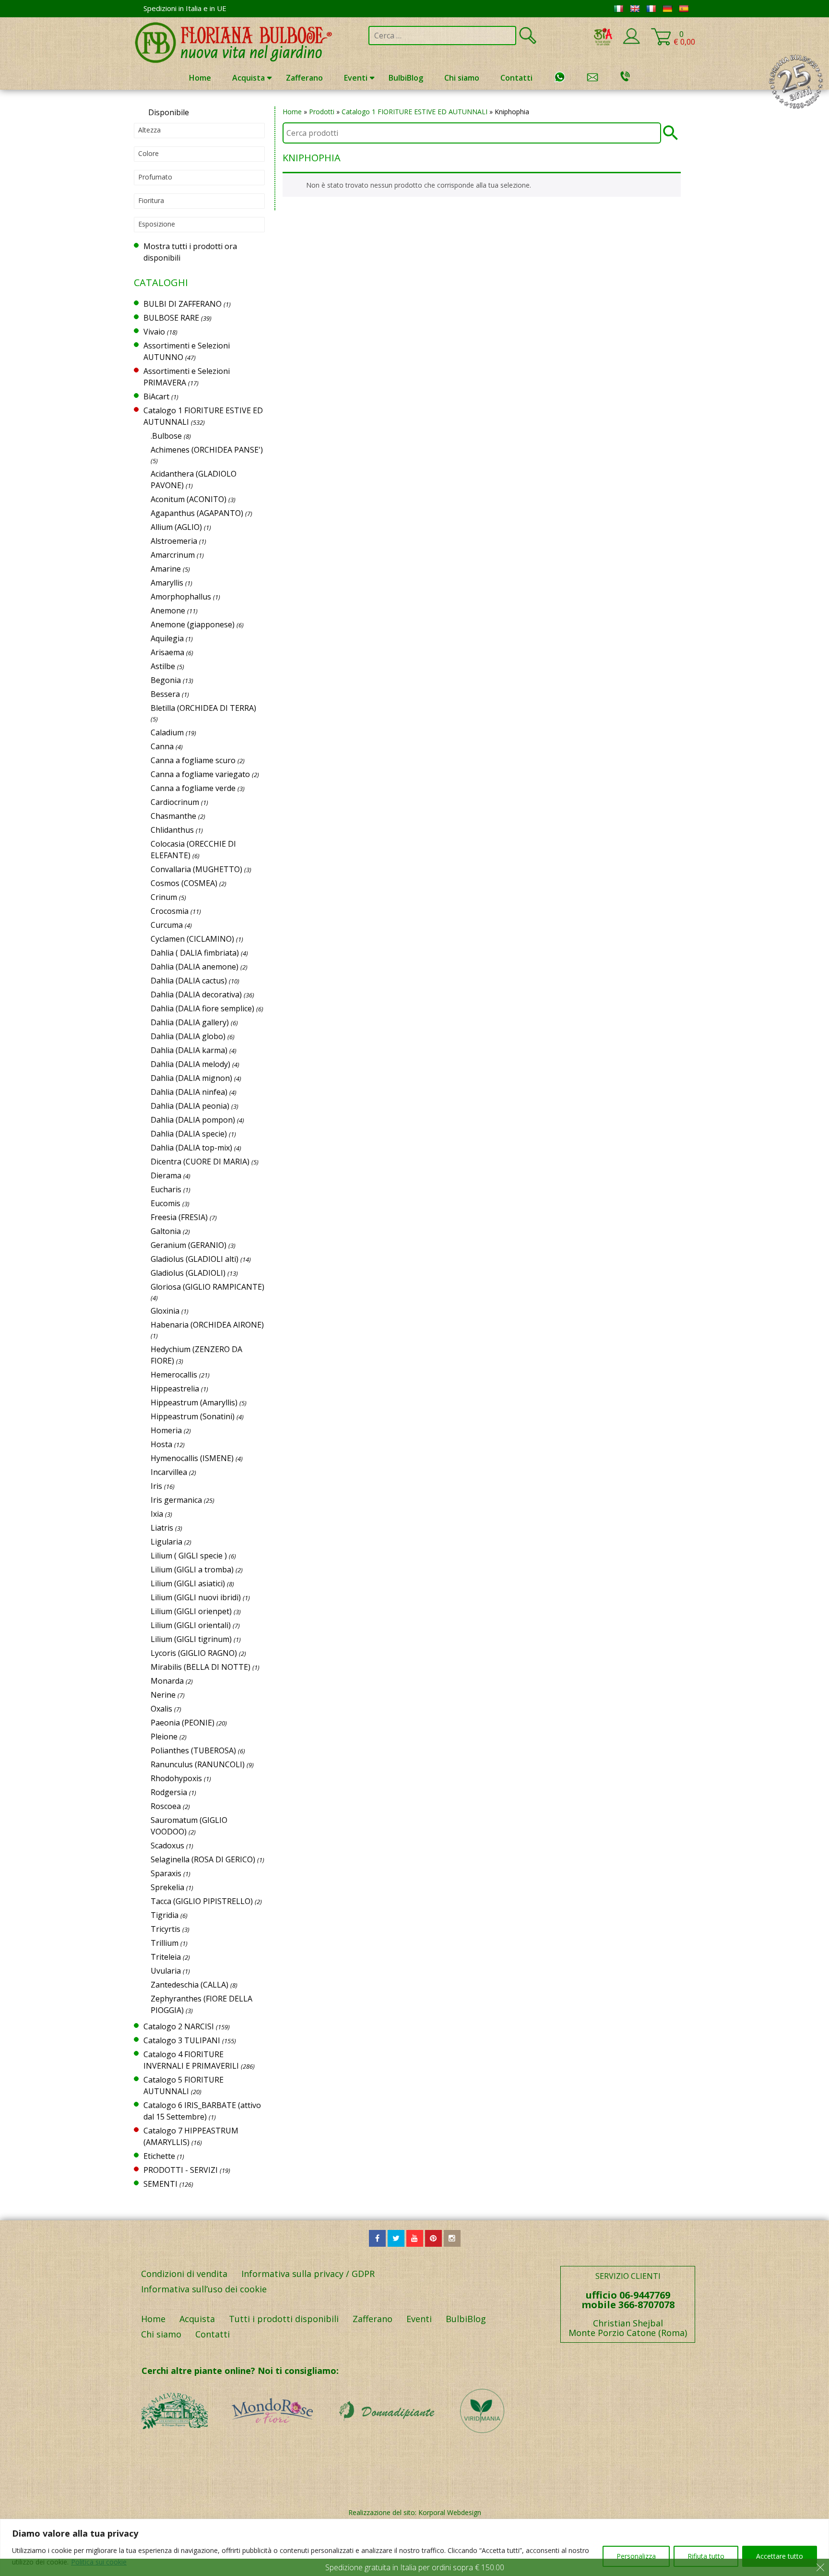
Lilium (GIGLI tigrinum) (191, 1639)
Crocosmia (170, 911)
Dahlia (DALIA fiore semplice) (202, 1008)
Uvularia (166, 1971)
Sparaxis (166, 1873)
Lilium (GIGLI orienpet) (191, 1611)
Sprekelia (167, 1887)
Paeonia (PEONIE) (183, 1723)
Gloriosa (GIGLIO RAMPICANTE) (207, 1287)
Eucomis (166, 1203)
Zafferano (304, 78)
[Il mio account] (631, 42)
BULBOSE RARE (171, 318)
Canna (162, 746)
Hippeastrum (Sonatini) (193, 1416)
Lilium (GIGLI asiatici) (188, 1583)
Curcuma (167, 925)
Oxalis (161, 1709)
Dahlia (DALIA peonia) (190, 1106)
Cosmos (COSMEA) (184, 883)
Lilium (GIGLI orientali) (191, 1625)
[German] (667, 9)
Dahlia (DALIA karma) (189, 1050)
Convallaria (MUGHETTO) (196, 869)
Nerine (163, 1695)
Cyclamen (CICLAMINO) (192, 939)
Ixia (157, 1514)
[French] (651, 9)
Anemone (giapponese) (193, 624)
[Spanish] (684, 9)
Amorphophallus (181, 597)
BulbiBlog (406, 78)
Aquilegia (167, 638)
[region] (414, 2547)
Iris (156, 1486)
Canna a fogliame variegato (200, 774)
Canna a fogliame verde (193, 788)
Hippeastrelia (175, 1389)
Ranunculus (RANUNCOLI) (198, 1764)
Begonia (166, 680)
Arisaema (167, 652)
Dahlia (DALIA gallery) (190, 1022)
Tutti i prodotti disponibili (284, 2319)
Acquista (249, 78)
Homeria (166, 1430)
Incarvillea (169, 1472)
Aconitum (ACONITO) (189, 499)
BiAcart (156, 396)
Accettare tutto (780, 2556)
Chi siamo (462, 78)
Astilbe (163, 666)
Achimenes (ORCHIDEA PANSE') (207, 450)
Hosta (161, 1444)
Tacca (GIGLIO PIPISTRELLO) (202, 1901)
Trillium (165, 1943)
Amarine (166, 569)
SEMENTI (160, 2184)
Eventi (356, 78)
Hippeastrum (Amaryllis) (194, 1402)
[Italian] (618, 9)
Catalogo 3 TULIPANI (182, 2040)
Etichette (159, 2156)
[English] (635, 9)
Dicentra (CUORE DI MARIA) (200, 1162)
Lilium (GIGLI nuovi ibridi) (196, 1597)
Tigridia (165, 1915)
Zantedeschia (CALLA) (189, 1985)
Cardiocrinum (175, 802)
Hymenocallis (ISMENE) (192, 1458)
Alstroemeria (174, 541)
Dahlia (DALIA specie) (189, 1134)
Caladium (167, 732)
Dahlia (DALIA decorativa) (196, 994)
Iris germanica (176, 1500)
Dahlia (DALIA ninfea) (189, 1092)
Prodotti (322, 112)
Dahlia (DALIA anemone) (195, 967)
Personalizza (636, 2556)
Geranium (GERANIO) (189, 1245)
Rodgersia (169, 1792)
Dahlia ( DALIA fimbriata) (195, 953)
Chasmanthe (173, 816)
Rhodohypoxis (176, 1778)
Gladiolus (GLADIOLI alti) (195, 1259)
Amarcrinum (173, 555)
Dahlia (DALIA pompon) (193, 1120)
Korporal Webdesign (450, 2512)
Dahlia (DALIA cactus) (189, 981)
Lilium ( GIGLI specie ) (189, 1556)
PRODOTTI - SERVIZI (181, 2170)
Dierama (166, 1175)
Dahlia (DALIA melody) (190, 1064)
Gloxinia (165, 1311)
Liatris (162, 1528)
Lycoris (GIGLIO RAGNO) (194, 1653)
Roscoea (166, 1806)
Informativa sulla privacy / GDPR (308, 2274)
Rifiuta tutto (706, 2556)
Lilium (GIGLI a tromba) (192, 1570)
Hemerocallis (174, 1375)
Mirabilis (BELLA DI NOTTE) (201, 1667)
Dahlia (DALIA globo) (188, 1036)
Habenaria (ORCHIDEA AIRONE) (207, 1325)
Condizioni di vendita (184, 2274)
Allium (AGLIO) (176, 527)
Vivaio (154, 332)
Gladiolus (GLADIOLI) (188, 1273)
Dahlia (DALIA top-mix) (191, 1148)
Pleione (164, 1737)
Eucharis (166, 1189)
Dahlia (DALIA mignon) (191, 1078)
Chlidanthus (172, 830)
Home (200, 78)
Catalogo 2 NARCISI (179, 2026)
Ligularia (166, 1542)
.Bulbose (166, 436)
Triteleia (166, 1957)
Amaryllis (167, 583)
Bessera (165, 694)
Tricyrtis (166, 1929)
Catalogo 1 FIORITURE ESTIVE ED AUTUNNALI (414, 112)
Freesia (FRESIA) (179, 1217)
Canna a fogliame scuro (193, 760)
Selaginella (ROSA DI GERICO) (203, 1859)
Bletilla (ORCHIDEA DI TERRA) (203, 708)
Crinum (164, 897)
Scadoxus (167, 1845)
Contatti (516, 78)
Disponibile (169, 112)
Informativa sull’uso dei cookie (204, 2289)
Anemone (168, 611)
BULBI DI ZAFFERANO (183, 304)
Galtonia (166, 1231)
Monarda (167, 1681)
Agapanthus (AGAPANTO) (197, 513)
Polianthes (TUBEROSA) (193, 1750)
